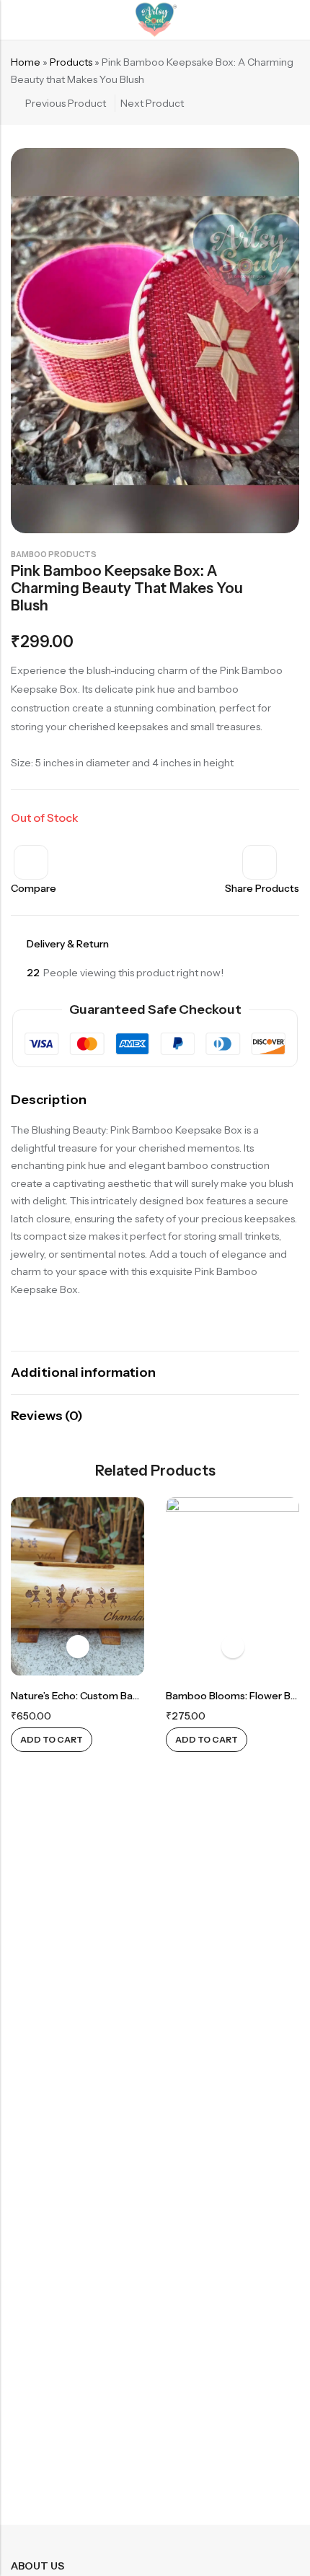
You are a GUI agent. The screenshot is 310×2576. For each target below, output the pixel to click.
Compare (34, 888)
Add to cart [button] (52, 1739)
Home (26, 62)
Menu (16, 20)
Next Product (152, 103)
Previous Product (66, 103)
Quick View (78, 1647)
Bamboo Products (54, 554)
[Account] (293, 20)
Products (71, 62)
